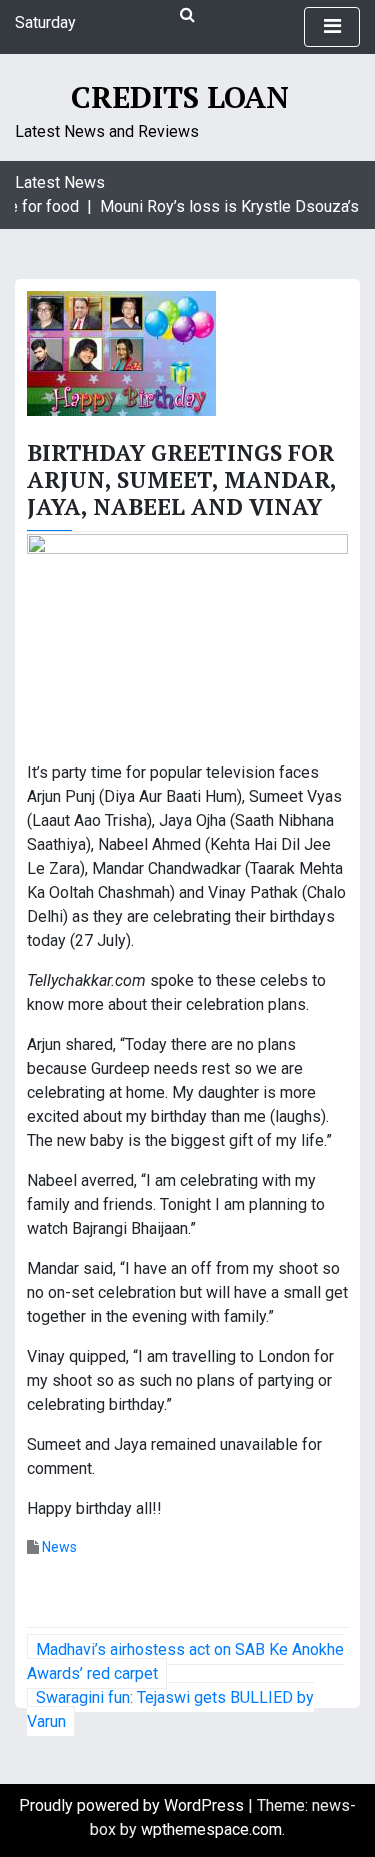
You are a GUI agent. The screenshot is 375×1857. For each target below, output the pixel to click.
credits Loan (180, 97)
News (59, 1547)
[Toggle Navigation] (332, 27)
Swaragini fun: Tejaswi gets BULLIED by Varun (170, 1709)
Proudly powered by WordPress (133, 1805)
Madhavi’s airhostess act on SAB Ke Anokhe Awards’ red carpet (185, 1661)
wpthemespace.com (211, 1829)
